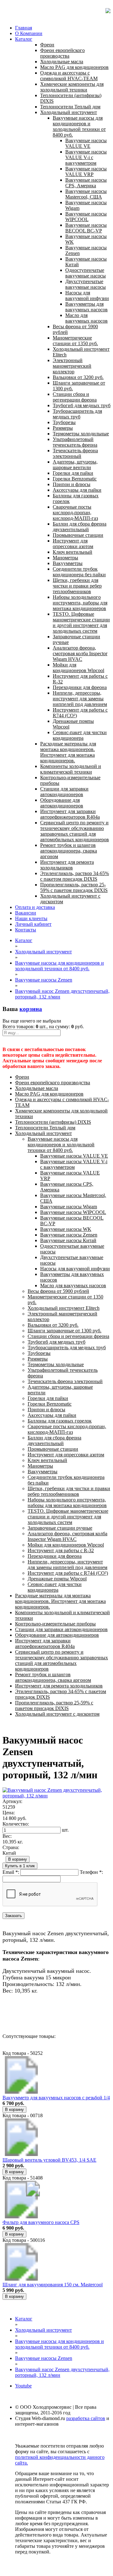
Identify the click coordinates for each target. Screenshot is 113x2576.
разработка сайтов (86, 2418)
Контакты (26, 930)
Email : (11, 1872)
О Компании (29, 33)
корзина (31, 1009)
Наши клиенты (31, 918)
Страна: (11, 1847)
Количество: (16, 1824)
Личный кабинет (33, 924)
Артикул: (12, 1801)
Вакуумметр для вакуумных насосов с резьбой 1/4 (56, 2098)
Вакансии (26, 913)
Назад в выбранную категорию (36, 2014)
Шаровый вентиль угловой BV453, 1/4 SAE (49, 2160)
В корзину (18, 1859)
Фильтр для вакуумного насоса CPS (41, 2222)
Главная (24, 28)
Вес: (7, 1836)
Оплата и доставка (35, 907)
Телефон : (91, 1872)
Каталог (24, 39)
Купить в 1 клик (20, 1866)
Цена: (9, 1813)
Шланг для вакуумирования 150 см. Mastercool (53, 2285)
